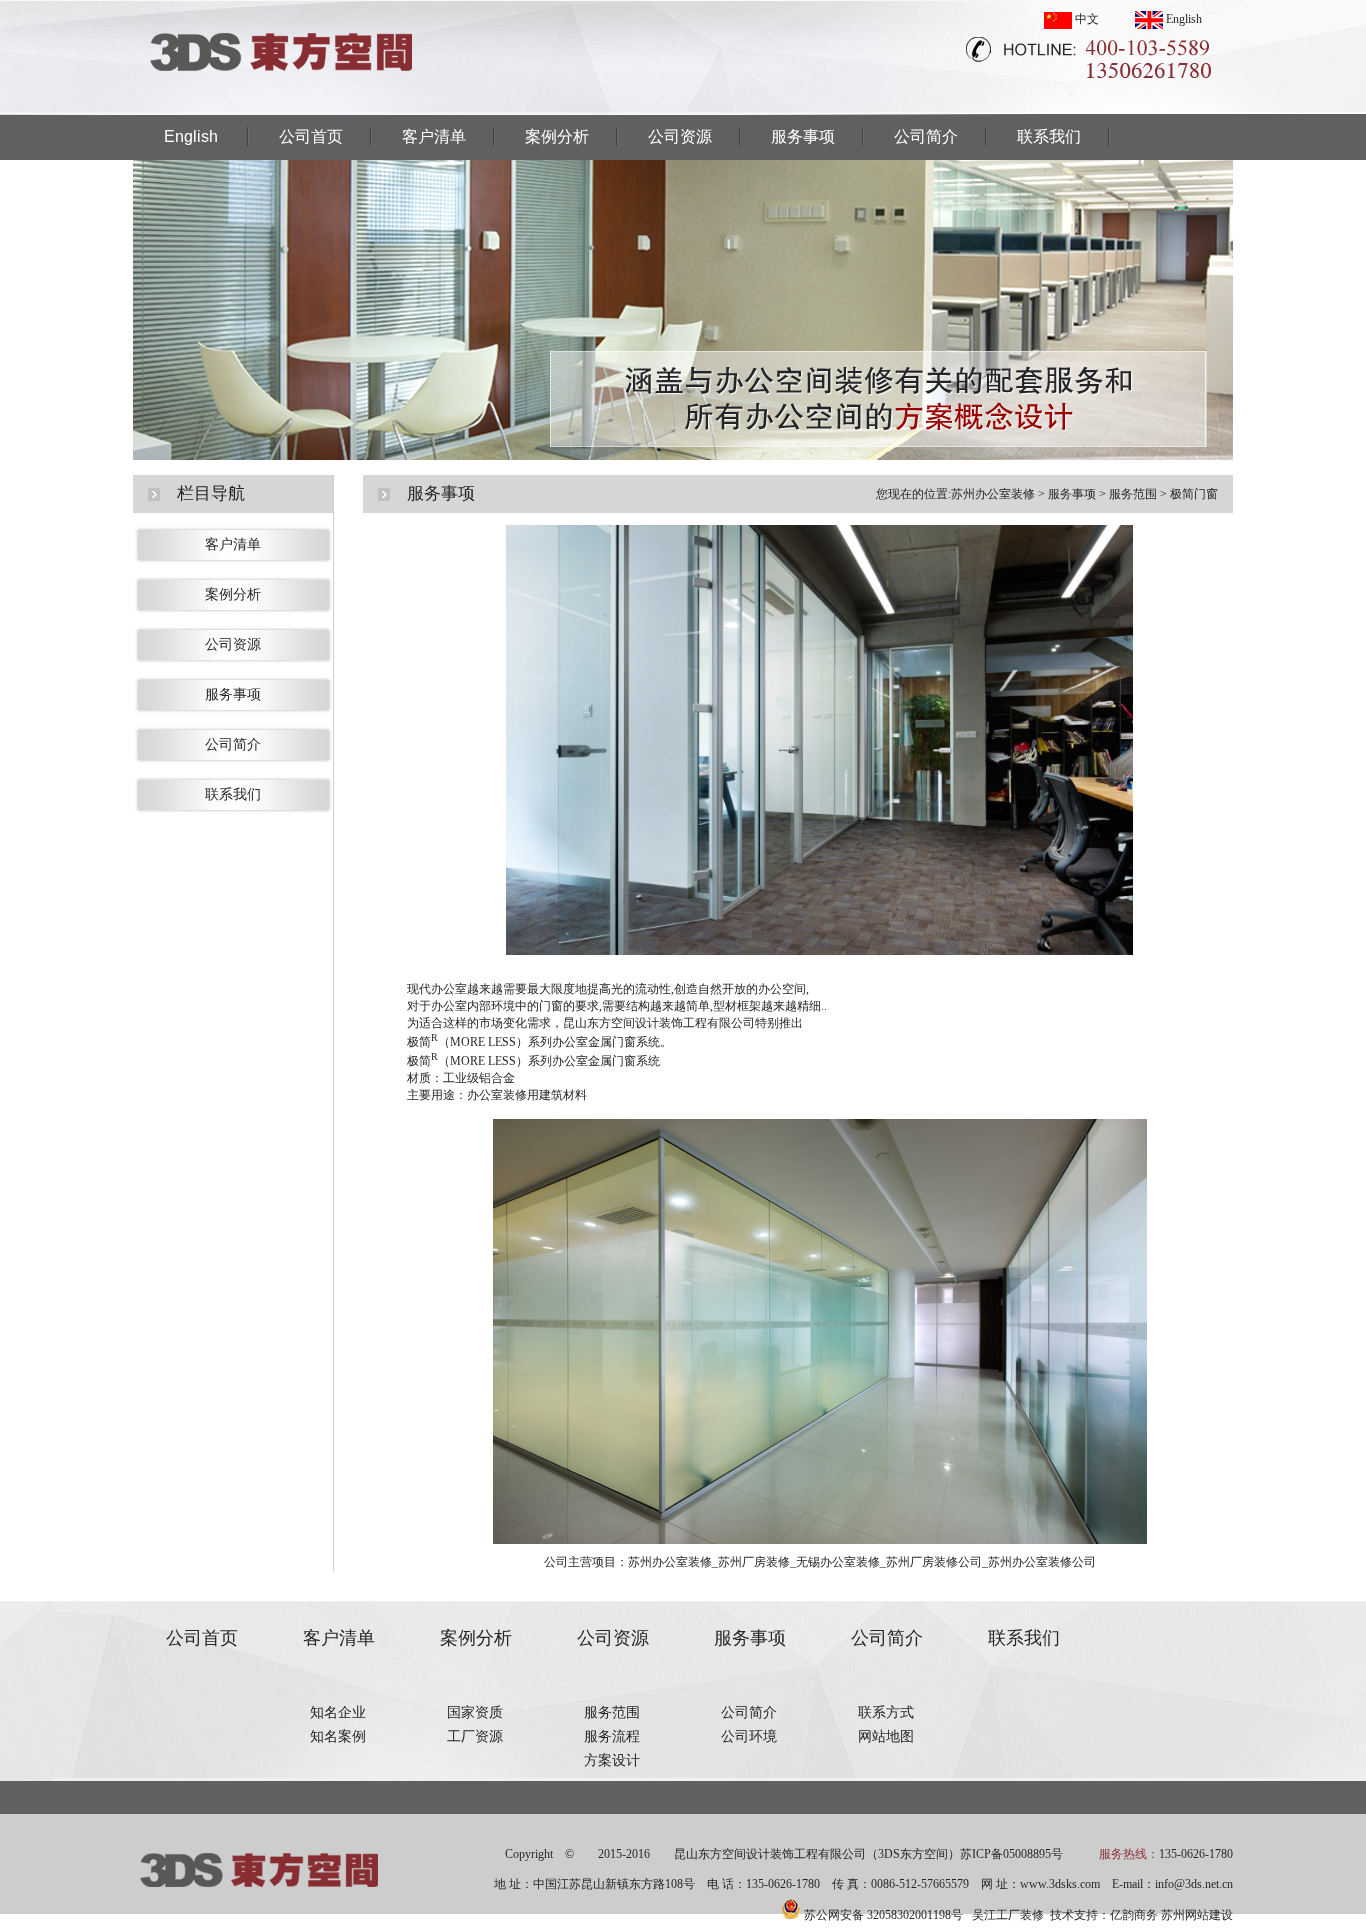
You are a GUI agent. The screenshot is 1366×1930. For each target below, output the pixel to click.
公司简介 (926, 136)
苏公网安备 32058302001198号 (883, 1915)
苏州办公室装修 (993, 494)
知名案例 (338, 1736)
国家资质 (475, 1712)
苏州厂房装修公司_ (937, 1562)
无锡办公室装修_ (841, 1562)
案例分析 (557, 136)
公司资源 (680, 136)
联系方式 (886, 1712)
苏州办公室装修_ (673, 1562)
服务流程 (612, 1736)
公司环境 (749, 1736)
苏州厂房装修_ (757, 1562)
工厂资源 (475, 1736)
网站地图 (886, 1736)
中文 (1085, 19)
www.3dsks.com (1060, 1884)
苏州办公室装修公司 (1042, 1562)
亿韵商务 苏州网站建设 (1171, 1915)
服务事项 (803, 136)
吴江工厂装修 (1008, 1915)
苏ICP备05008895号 (1011, 1854)
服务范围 (1133, 494)
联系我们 (1049, 136)
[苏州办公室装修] (283, 109)
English (1182, 19)
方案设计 (612, 1760)
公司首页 (311, 136)
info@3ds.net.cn (1194, 1884)
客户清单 (434, 136)
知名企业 (338, 1712)
